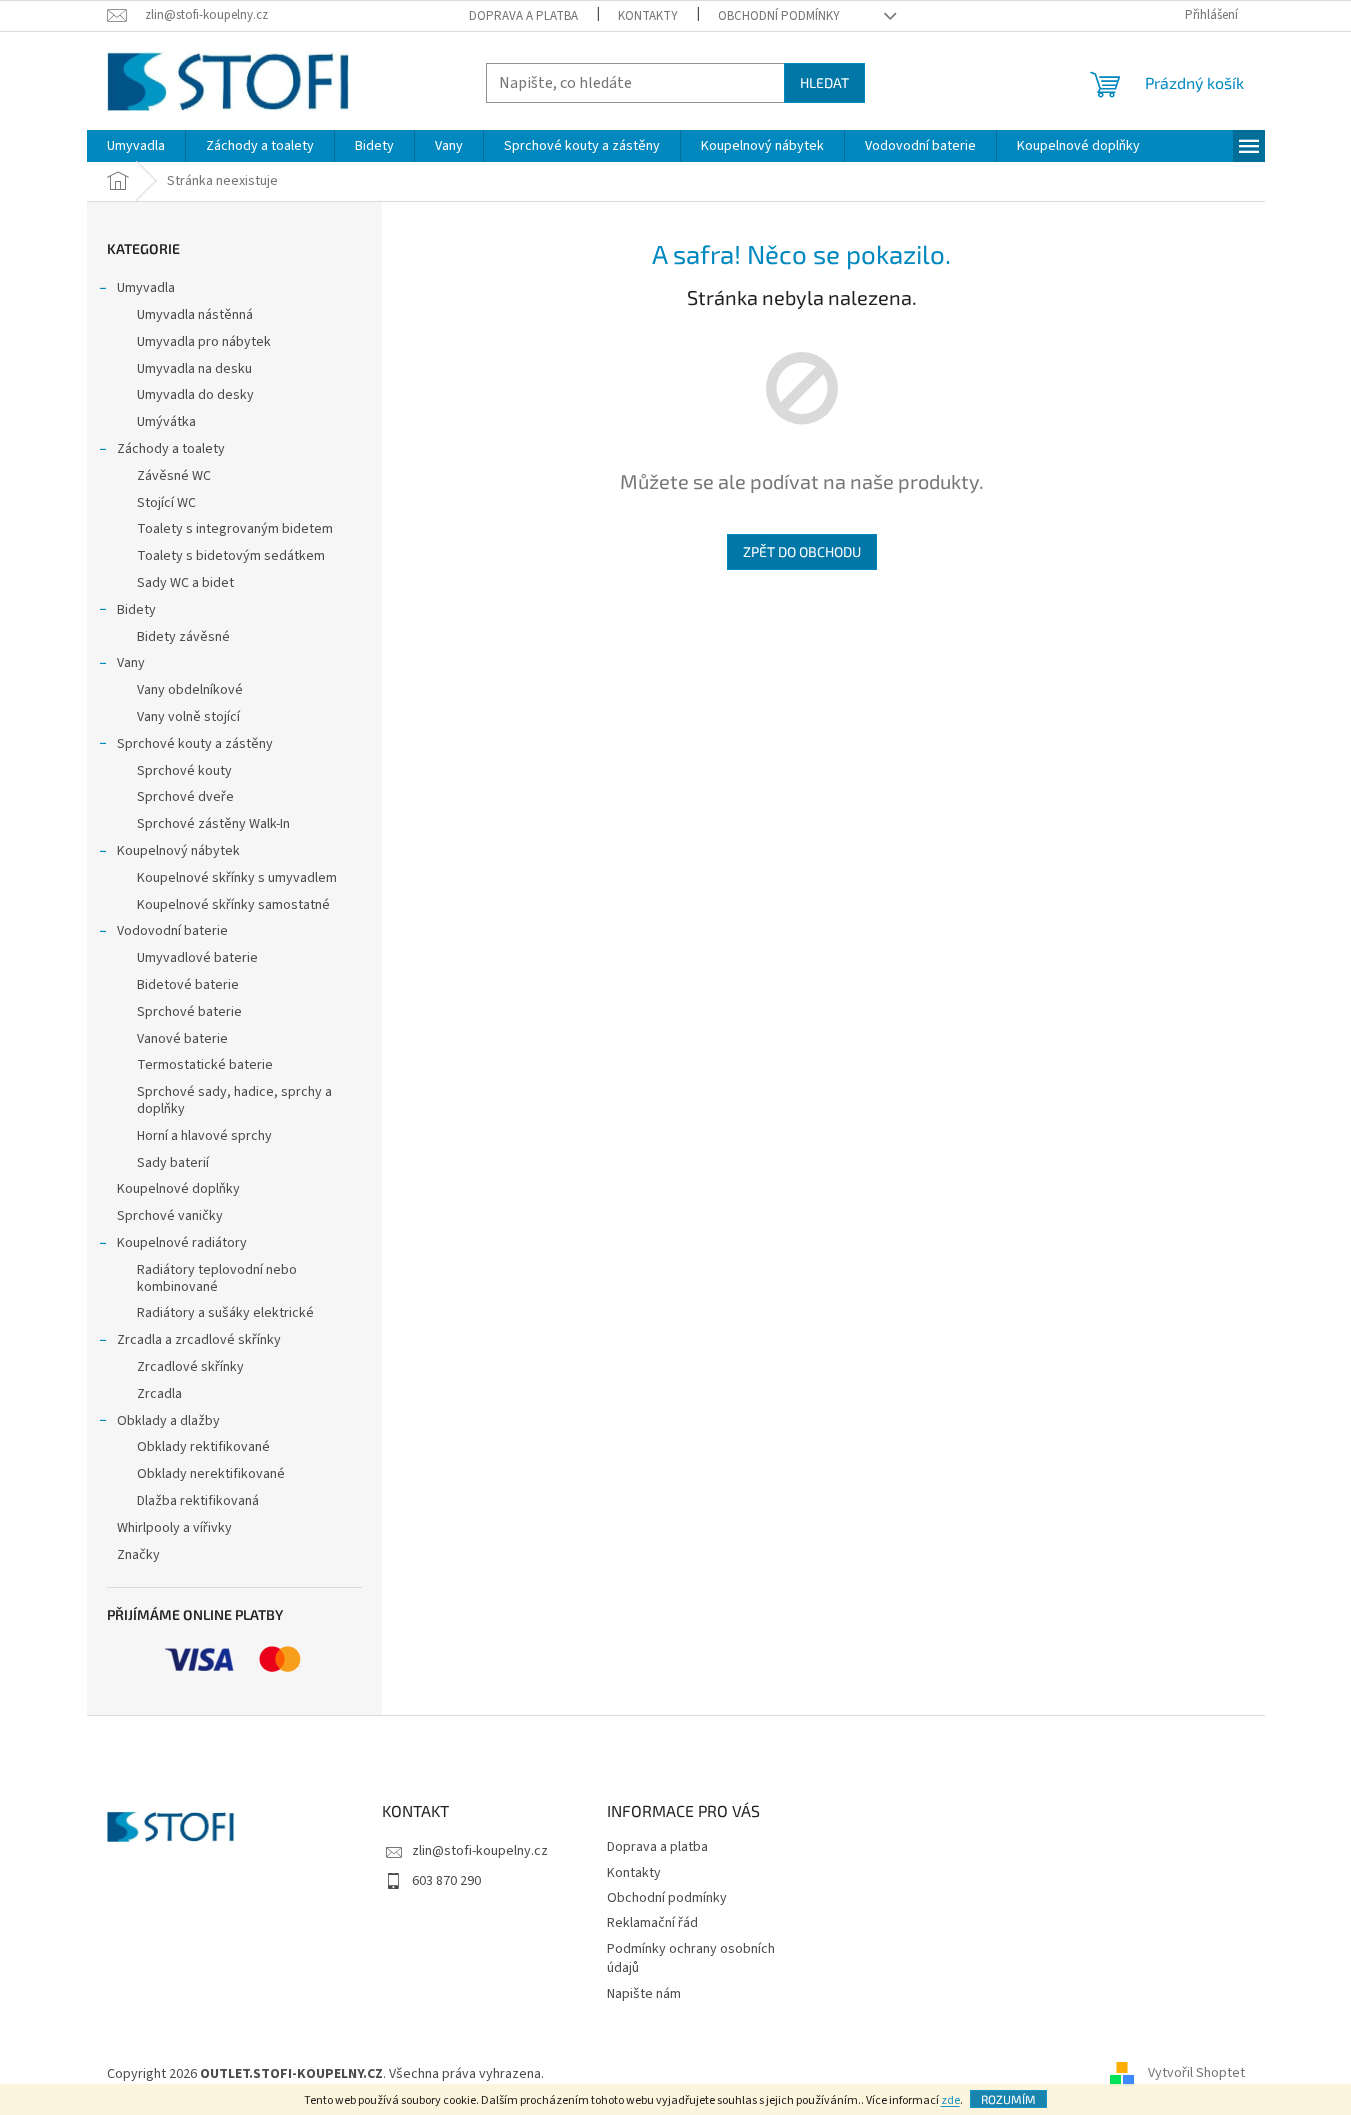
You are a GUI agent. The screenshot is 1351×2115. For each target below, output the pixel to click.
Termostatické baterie (205, 1065)
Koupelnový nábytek (178, 851)
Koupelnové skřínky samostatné (233, 905)
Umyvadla (146, 288)
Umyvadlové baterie (197, 958)
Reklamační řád (652, 1923)
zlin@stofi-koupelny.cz (480, 1851)
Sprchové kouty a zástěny (195, 744)
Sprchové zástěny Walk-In (213, 824)
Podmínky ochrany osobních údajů (691, 1958)
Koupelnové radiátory (182, 1243)
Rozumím (1008, 2099)
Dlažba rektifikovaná (198, 1501)
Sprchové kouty (184, 771)
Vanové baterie (182, 1039)
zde (950, 2100)
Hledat (824, 82)
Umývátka (166, 422)
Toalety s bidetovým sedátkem (231, 556)
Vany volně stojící (188, 717)
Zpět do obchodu (802, 551)
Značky (138, 1555)
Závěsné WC (174, 476)
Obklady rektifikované (203, 1447)
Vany (131, 663)
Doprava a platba (523, 16)
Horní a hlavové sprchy (204, 1136)
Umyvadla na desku (194, 369)
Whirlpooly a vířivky (174, 1528)
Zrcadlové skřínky (190, 1367)
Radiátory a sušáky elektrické (225, 1313)
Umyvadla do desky (195, 395)
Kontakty (648, 16)
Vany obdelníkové (190, 690)
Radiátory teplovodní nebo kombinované (217, 1278)
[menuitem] (136, 146)
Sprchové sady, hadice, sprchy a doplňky (234, 1100)
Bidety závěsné (183, 637)
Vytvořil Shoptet (1196, 2074)
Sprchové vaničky (170, 1216)
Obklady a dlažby (168, 1421)
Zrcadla (159, 1394)
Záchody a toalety (171, 449)
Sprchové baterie (189, 1012)
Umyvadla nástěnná (195, 315)
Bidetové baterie (188, 985)
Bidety (136, 610)
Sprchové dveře (185, 797)
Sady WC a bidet (185, 583)
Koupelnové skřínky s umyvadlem (237, 878)
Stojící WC (166, 503)
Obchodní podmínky (779, 16)
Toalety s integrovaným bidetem (235, 529)
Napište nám (644, 1994)
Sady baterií (173, 1163)
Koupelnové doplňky (178, 1189)
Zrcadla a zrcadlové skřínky (199, 1340)
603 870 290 (446, 1881)
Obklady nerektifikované (211, 1474)
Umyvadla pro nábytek (204, 342)
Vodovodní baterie (172, 931)
